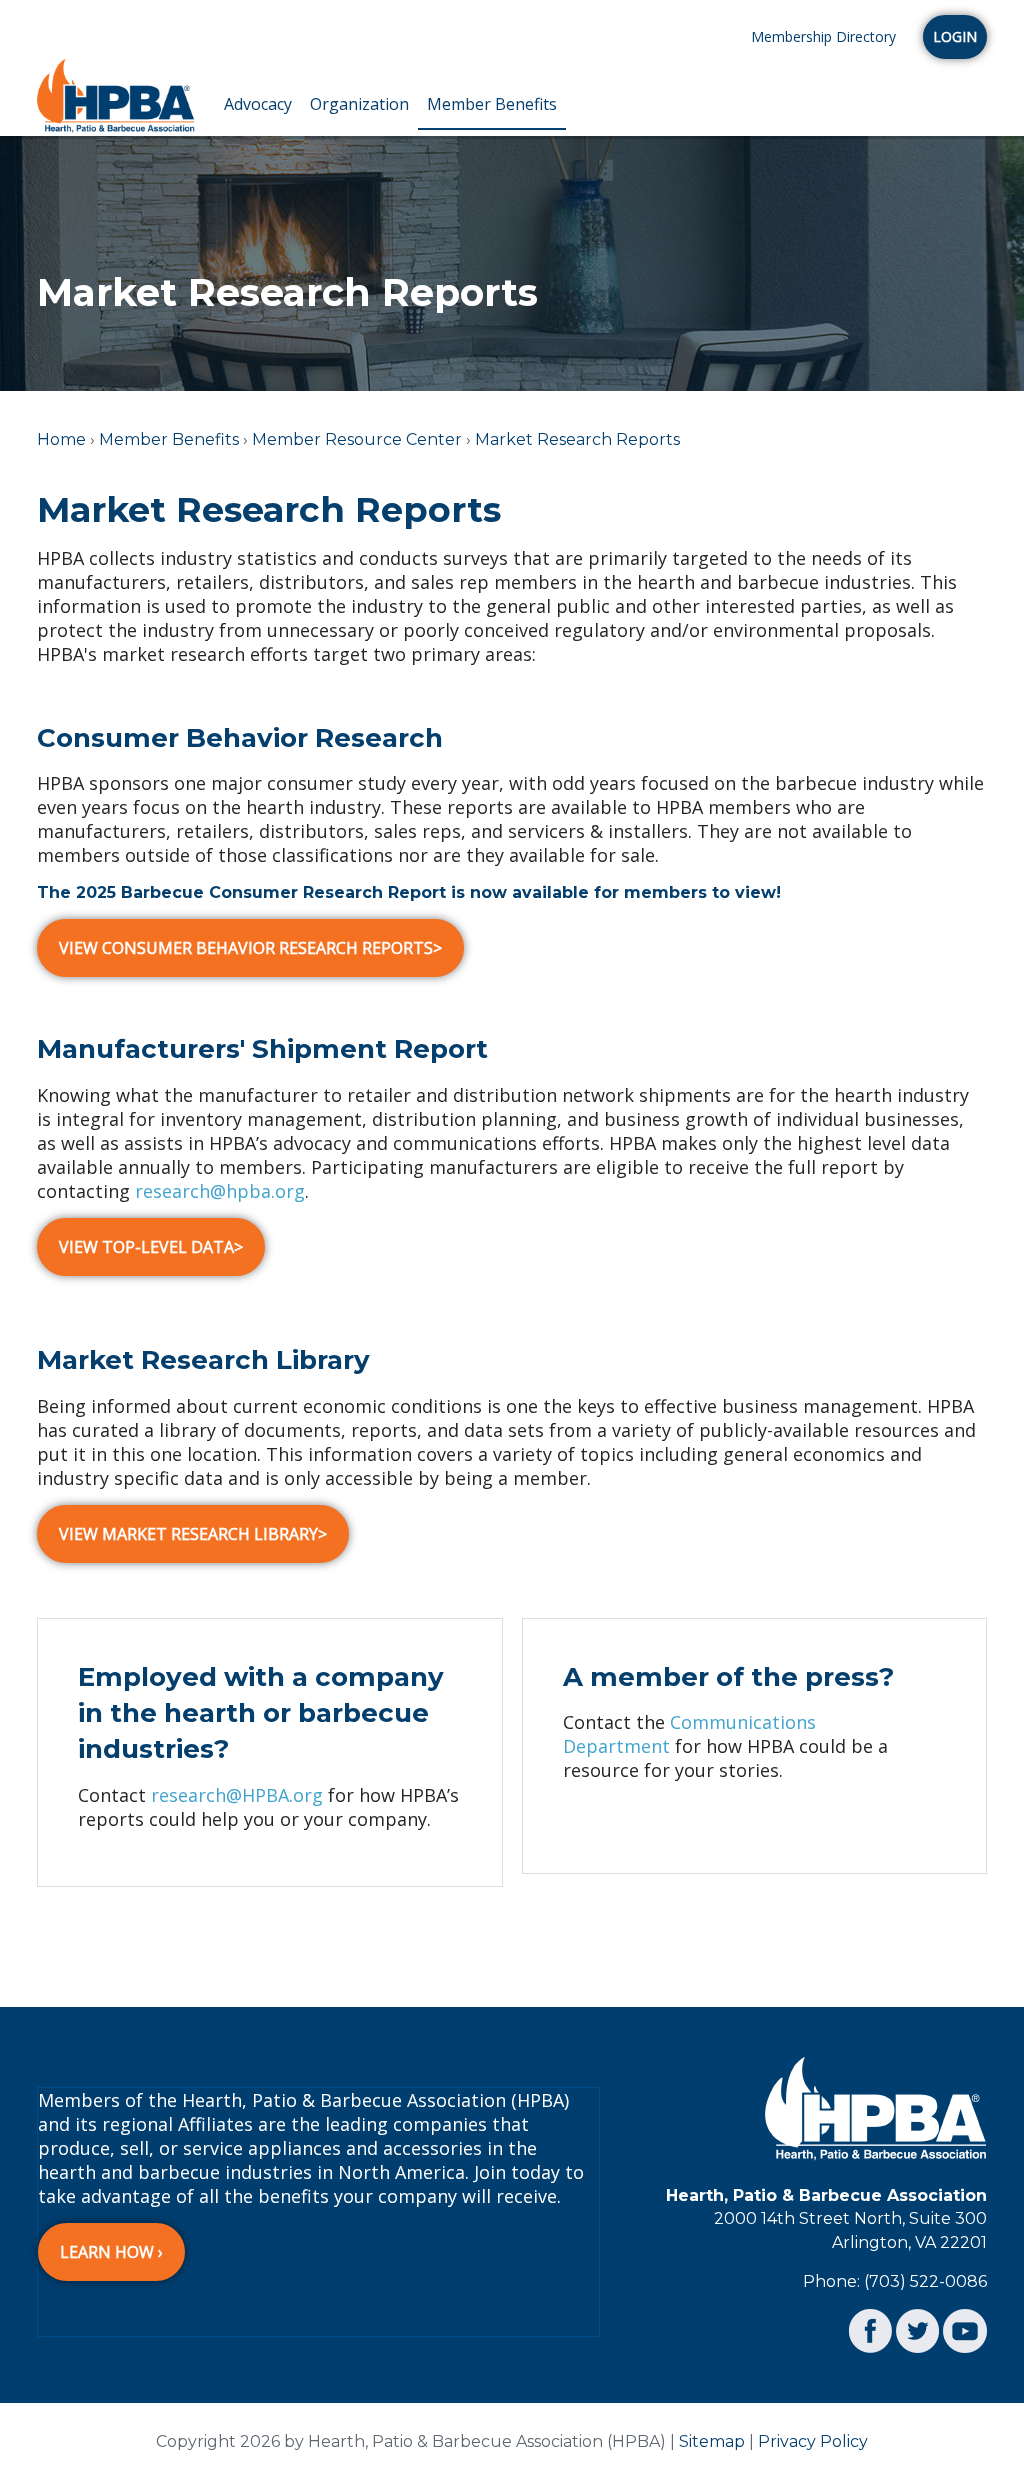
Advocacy (258, 104)
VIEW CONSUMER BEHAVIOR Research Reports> (250, 948)
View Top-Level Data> (151, 1247)
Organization (359, 104)
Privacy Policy (813, 2441)
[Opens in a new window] (870, 2330)
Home (61, 439)
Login (955, 36)
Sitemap (712, 2441)
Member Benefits (492, 104)
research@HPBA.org (237, 1795)
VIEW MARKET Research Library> (193, 1534)
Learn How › (111, 2252)
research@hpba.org (220, 1191)
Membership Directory (823, 36)
